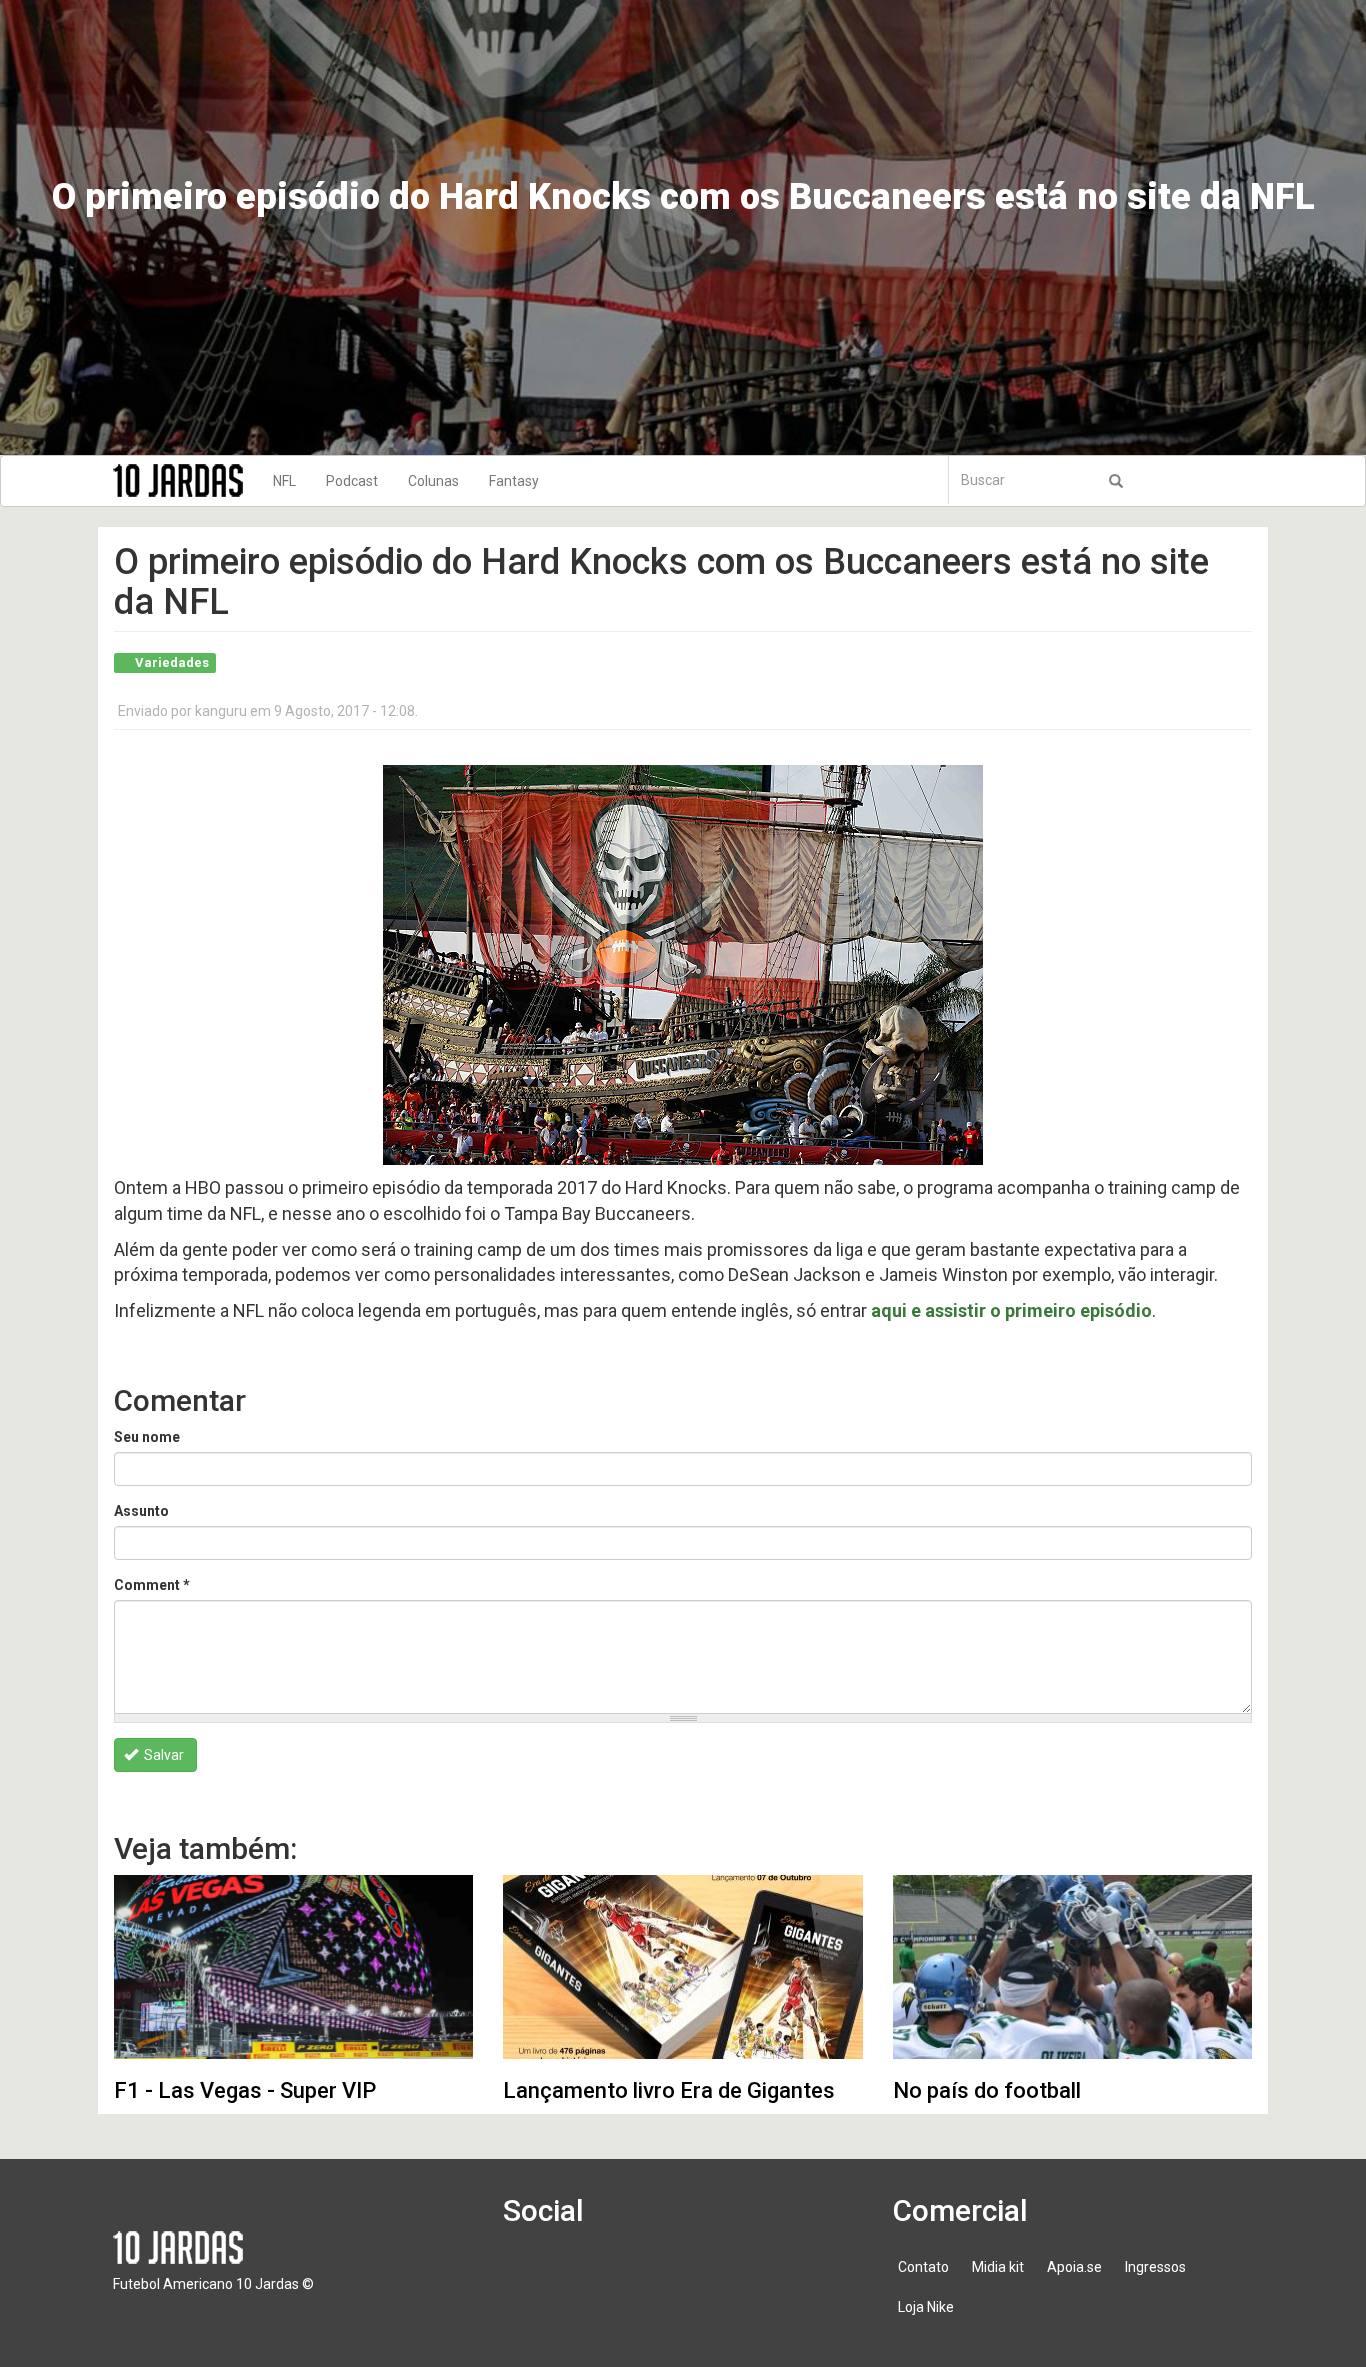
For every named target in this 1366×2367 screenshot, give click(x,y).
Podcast (352, 481)
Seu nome (147, 1437)
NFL (284, 481)
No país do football (987, 2090)
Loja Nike (926, 2307)
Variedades (172, 662)
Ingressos (1155, 2267)
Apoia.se (1074, 2267)
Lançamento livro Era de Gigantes (669, 2090)
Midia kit (998, 2267)
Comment (152, 1585)
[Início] (185, 480)
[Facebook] (530, 2277)
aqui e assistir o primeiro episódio (1011, 1310)
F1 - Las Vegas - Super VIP (245, 2090)
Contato (923, 2267)
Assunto (141, 1511)
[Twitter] (587, 2277)
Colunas (433, 481)
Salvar (162, 1755)
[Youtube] (644, 2277)
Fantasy (514, 481)
